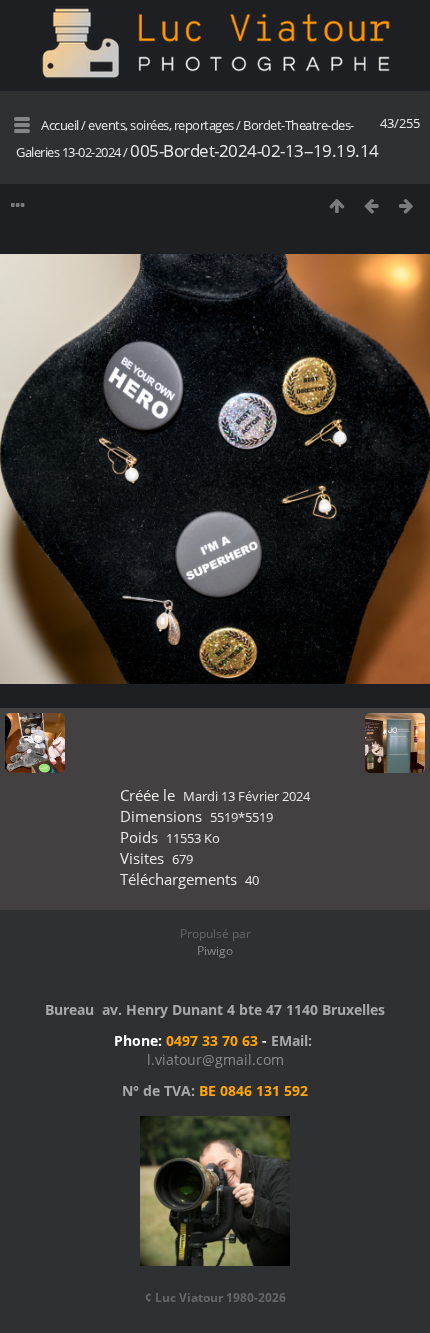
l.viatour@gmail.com (215, 1059)
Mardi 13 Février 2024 (246, 796)
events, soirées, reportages (162, 125)
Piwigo (215, 950)
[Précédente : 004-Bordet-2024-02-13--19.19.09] (371, 205)
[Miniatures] (336, 205)
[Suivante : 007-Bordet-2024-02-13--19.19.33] (406, 205)
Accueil (60, 125)
